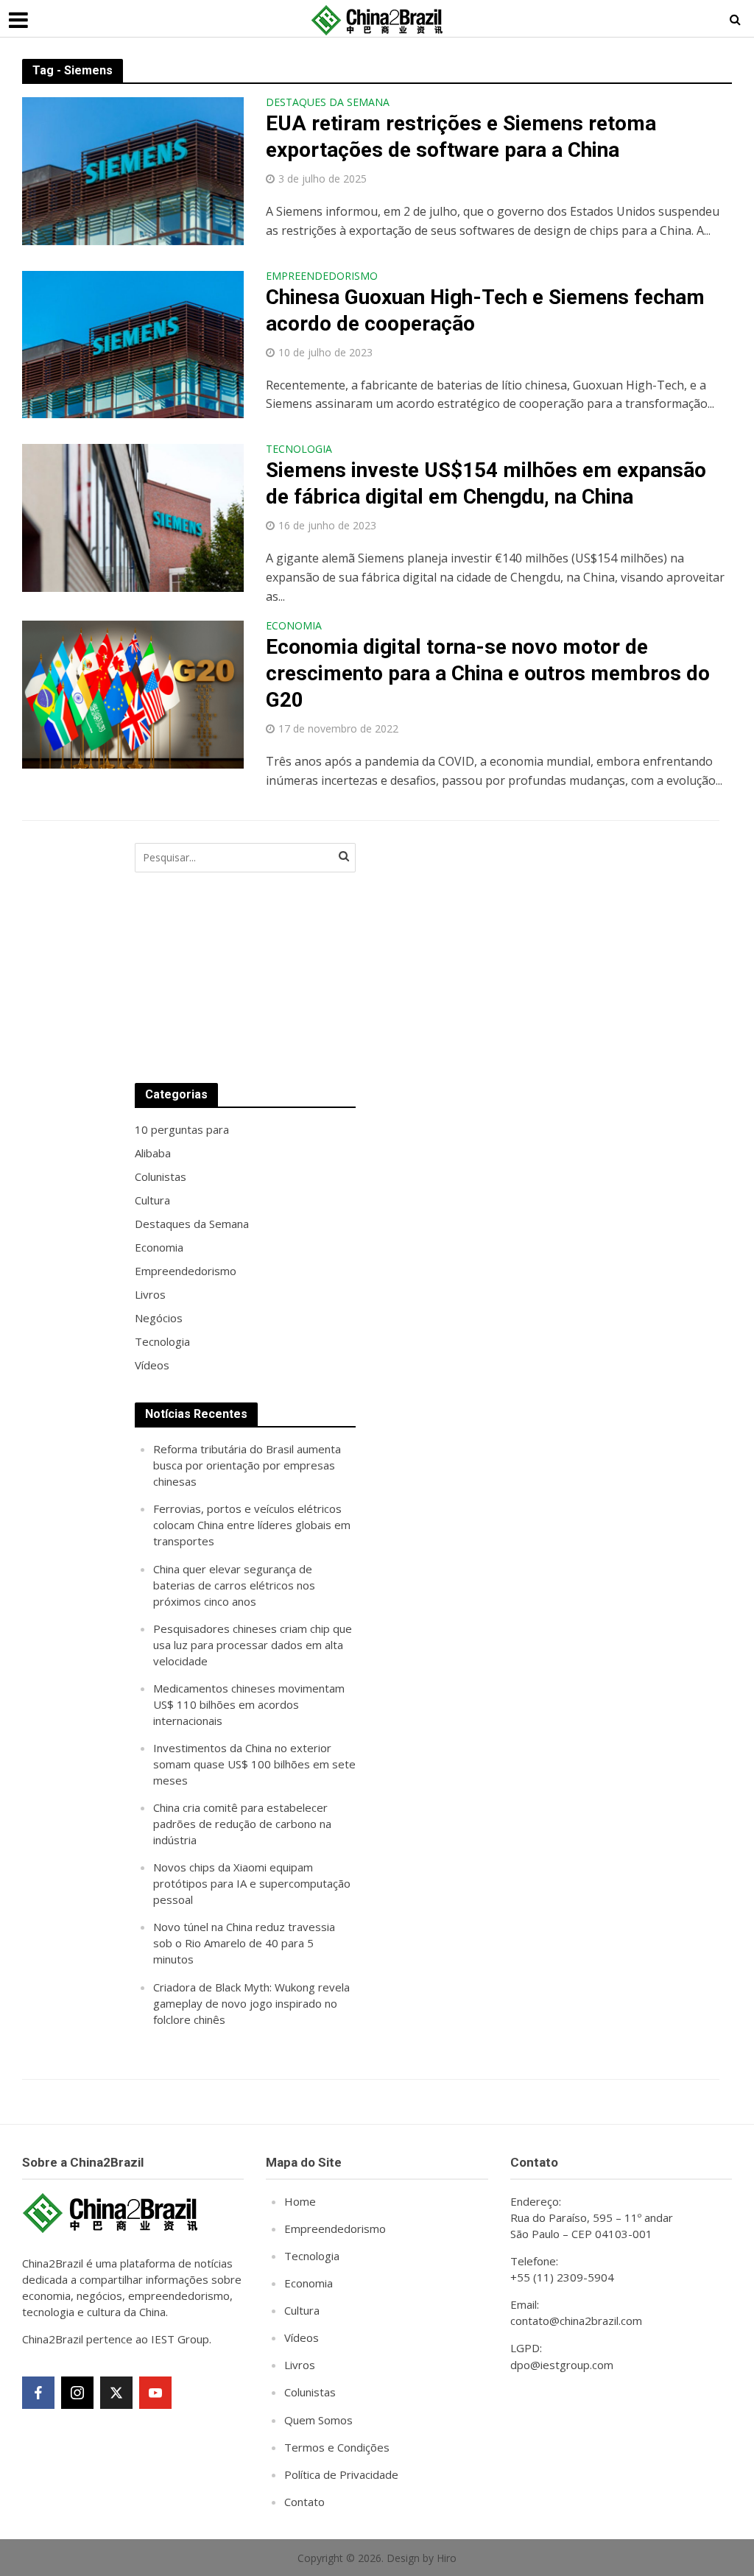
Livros (300, 2365)
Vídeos (302, 2337)
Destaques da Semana (328, 103)
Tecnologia (299, 450)
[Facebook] (38, 2393)
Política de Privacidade (341, 2474)
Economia (294, 627)
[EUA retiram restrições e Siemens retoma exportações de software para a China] (133, 170)
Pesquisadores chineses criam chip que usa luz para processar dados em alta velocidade (253, 1645)
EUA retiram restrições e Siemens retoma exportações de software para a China (461, 137)
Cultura (302, 2310)
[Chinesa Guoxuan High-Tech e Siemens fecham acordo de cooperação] (133, 343)
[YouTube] (155, 2393)
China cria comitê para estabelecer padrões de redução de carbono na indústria (242, 1824)
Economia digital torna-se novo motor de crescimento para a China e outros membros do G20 (488, 673)
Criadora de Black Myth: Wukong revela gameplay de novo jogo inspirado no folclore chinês (251, 2003)
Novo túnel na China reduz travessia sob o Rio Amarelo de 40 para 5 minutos (244, 1943)
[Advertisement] (488, 948)
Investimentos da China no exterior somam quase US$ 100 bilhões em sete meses (254, 1764)
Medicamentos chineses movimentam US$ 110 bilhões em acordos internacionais (249, 1704)
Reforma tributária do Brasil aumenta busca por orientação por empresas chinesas (247, 1465)
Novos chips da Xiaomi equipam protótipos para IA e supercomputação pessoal (252, 1883)
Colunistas (310, 2392)
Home (300, 2201)
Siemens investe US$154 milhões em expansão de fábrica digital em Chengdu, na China (486, 483)
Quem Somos (318, 2420)
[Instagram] (77, 2393)
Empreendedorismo (322, 277)
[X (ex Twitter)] (116, 2393)
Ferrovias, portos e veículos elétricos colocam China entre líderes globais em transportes (252, 1525)
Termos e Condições (337, 2447)
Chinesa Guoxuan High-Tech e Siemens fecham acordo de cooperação (485, 310)
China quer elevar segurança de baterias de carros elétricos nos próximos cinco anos (234, 1585)
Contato (304, 2502)
